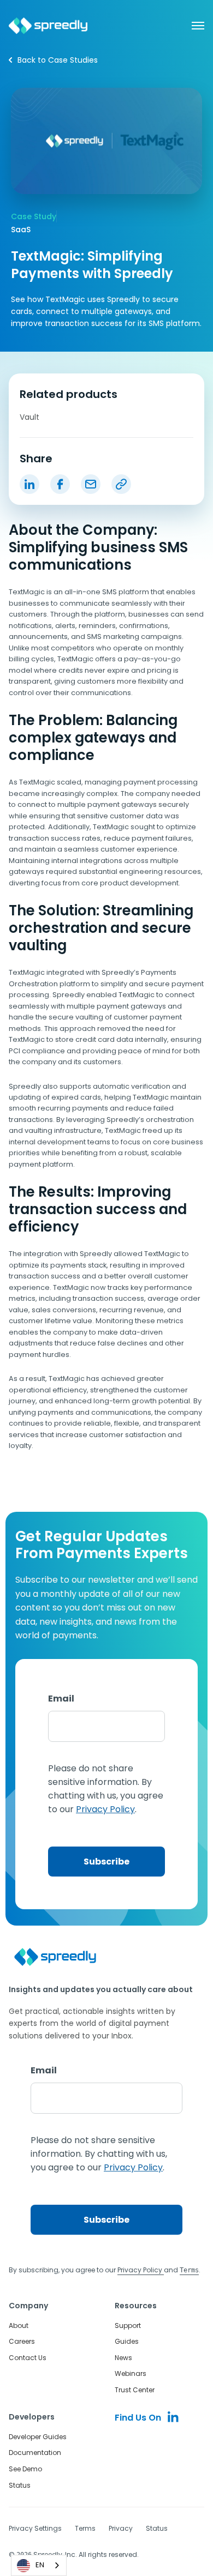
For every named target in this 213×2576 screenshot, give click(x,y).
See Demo (25, 2469)
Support (128, 2325)
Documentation (35, 2453)
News (123, 2358)
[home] (48, 26)
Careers (22, 2341)
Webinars (131, 2373)
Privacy (121, 2528)
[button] (192, 26)
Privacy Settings (35, 2528)
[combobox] (39, 2565)
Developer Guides (38, 2437)
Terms (85, 2528)
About (19, 2325)
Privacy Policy (141, 2270)
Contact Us (28, 2358)
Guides (127, 2341)
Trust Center (135, 2390)
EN (40, 2565)
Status (20, 2485)
